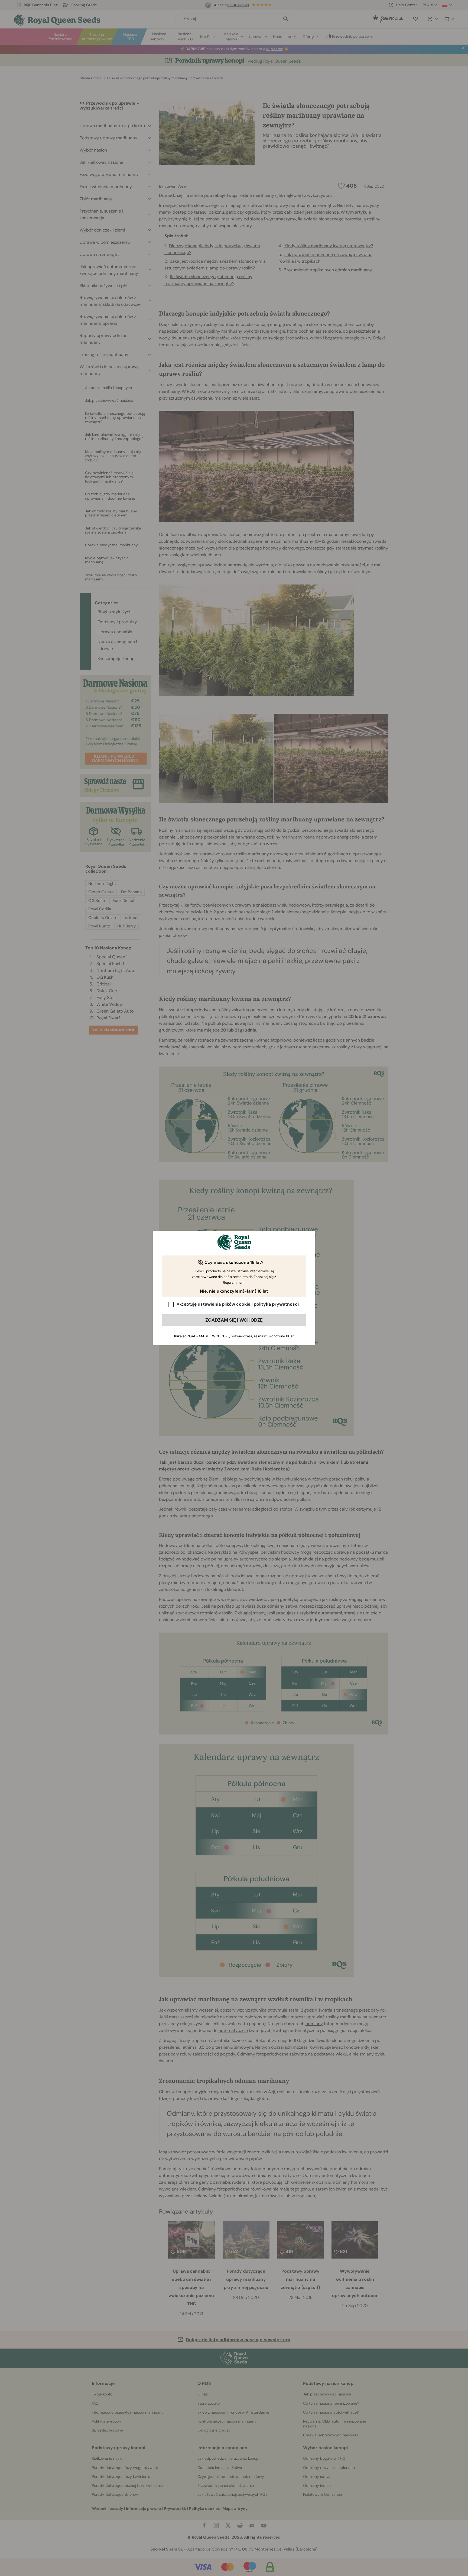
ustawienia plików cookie (224, 1304)
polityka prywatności (276, 1304)
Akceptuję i (238, 1304)
